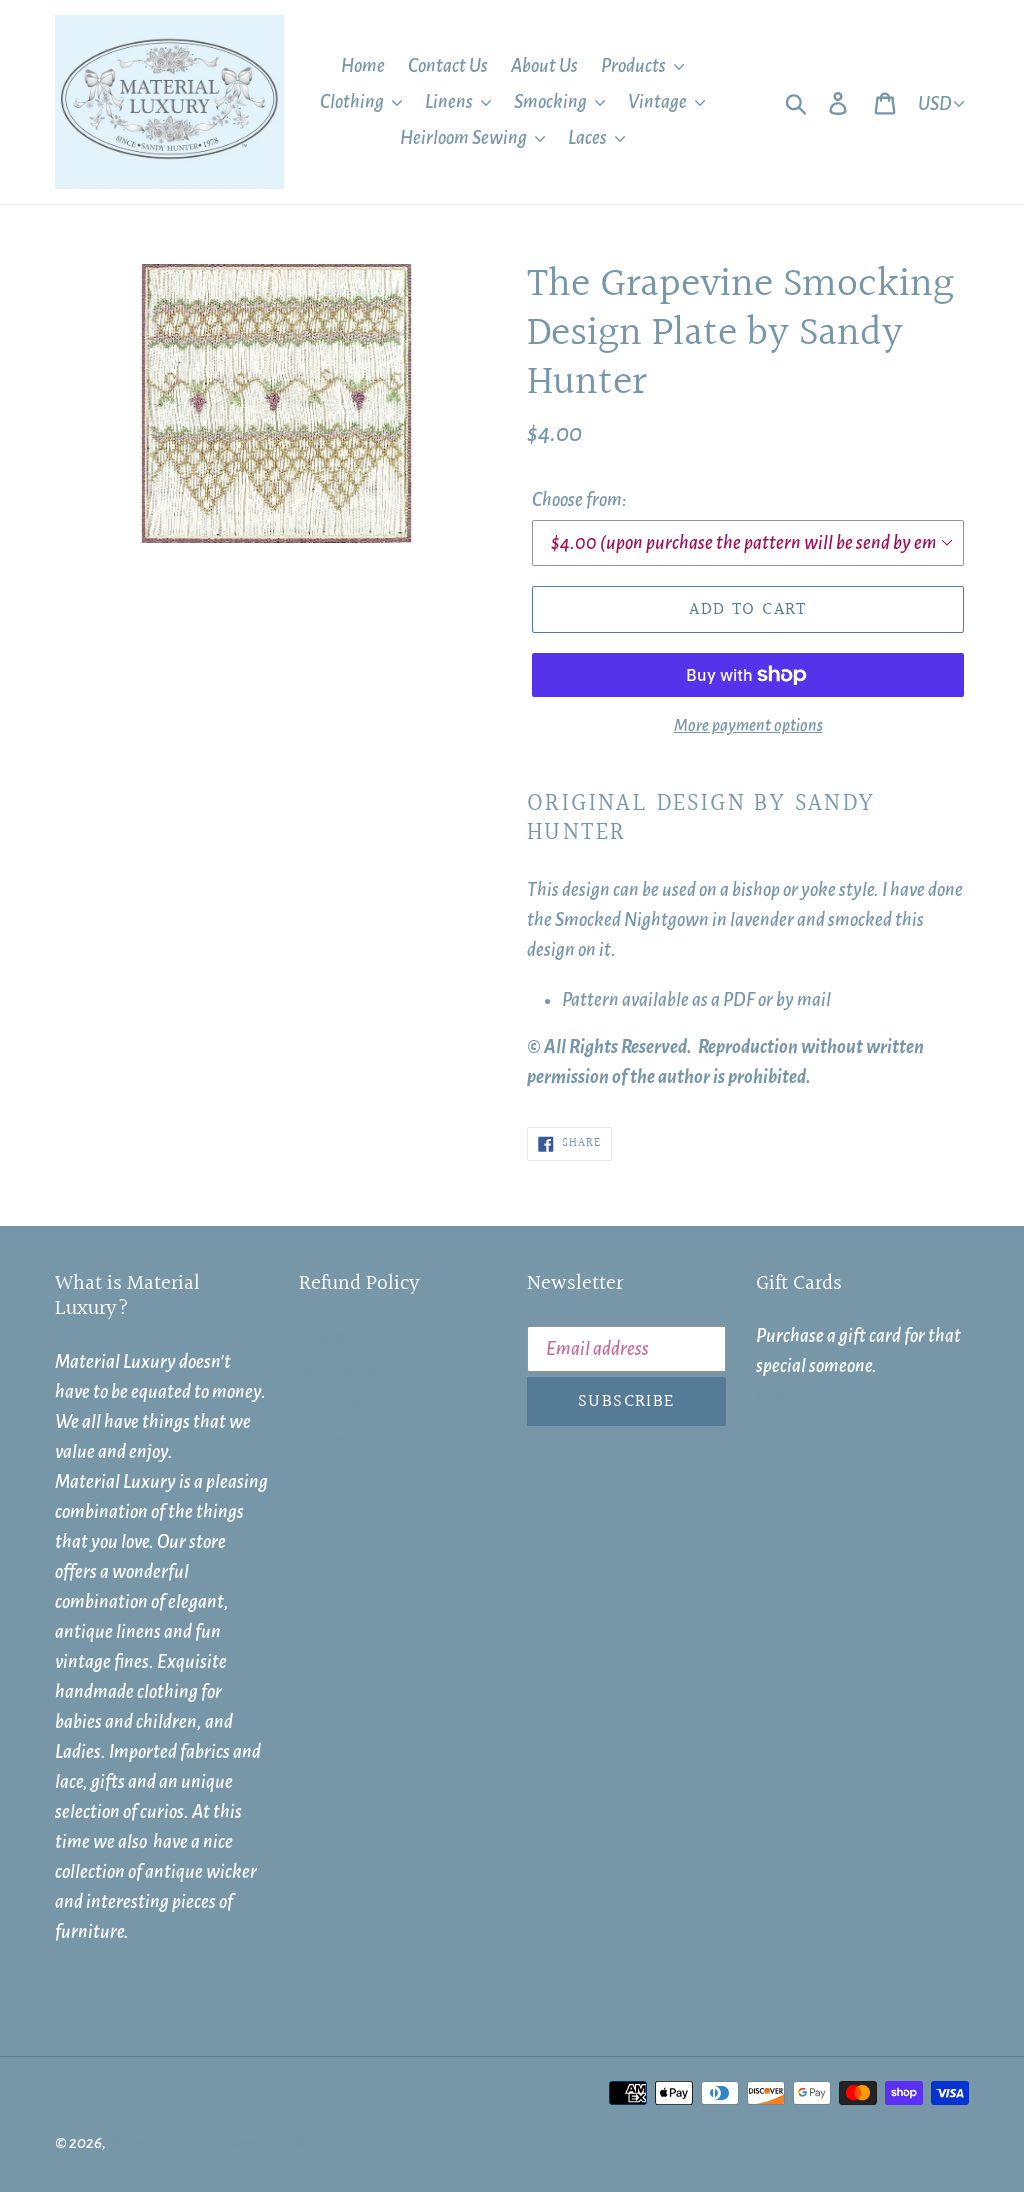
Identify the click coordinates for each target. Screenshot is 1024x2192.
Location (330, 1406)
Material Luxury (159, 2142)
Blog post (332, 1336)
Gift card (331, 1441)
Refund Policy (348, 1371)
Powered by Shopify (273, 2142)
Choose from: (579, 500)
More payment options (748, 726)
